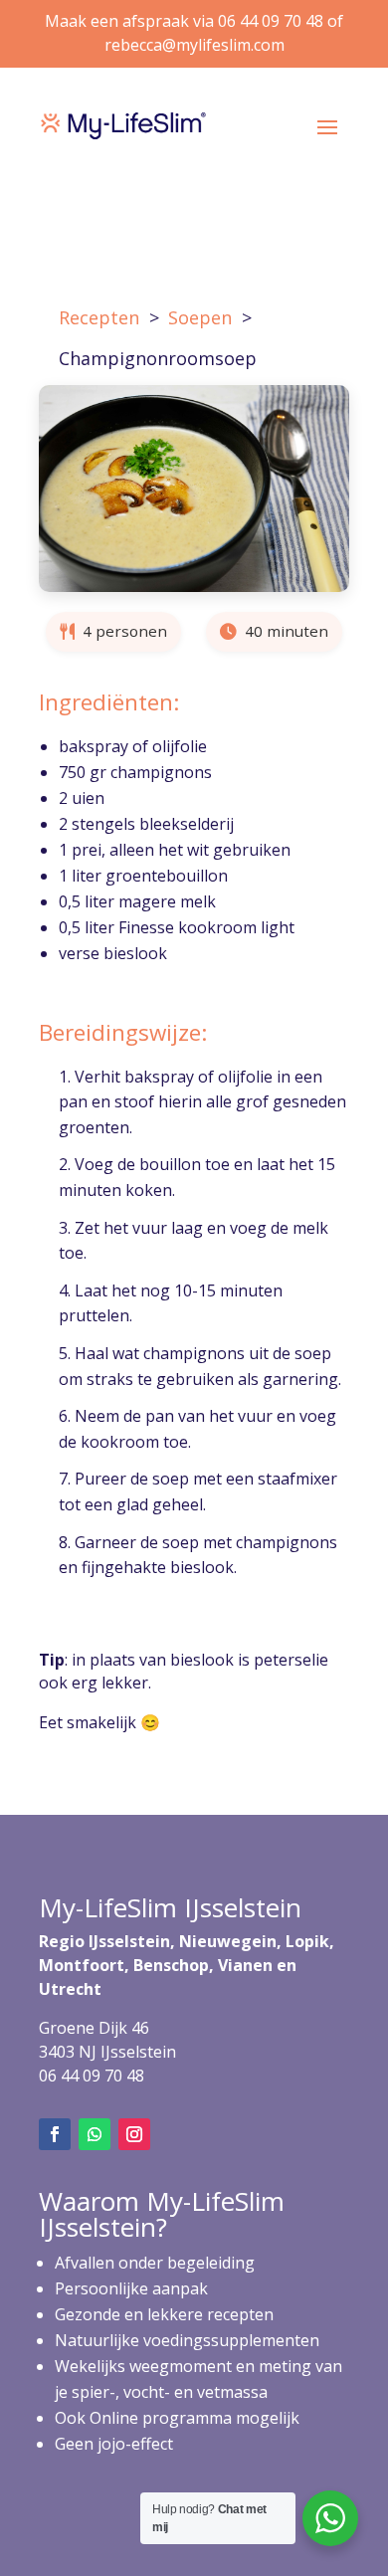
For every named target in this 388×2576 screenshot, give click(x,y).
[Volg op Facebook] (55, 2134)
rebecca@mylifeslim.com (194, 45)
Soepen (200, 317)
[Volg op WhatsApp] (95, 2134)
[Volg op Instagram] (134, 2134)
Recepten (99, 317)
